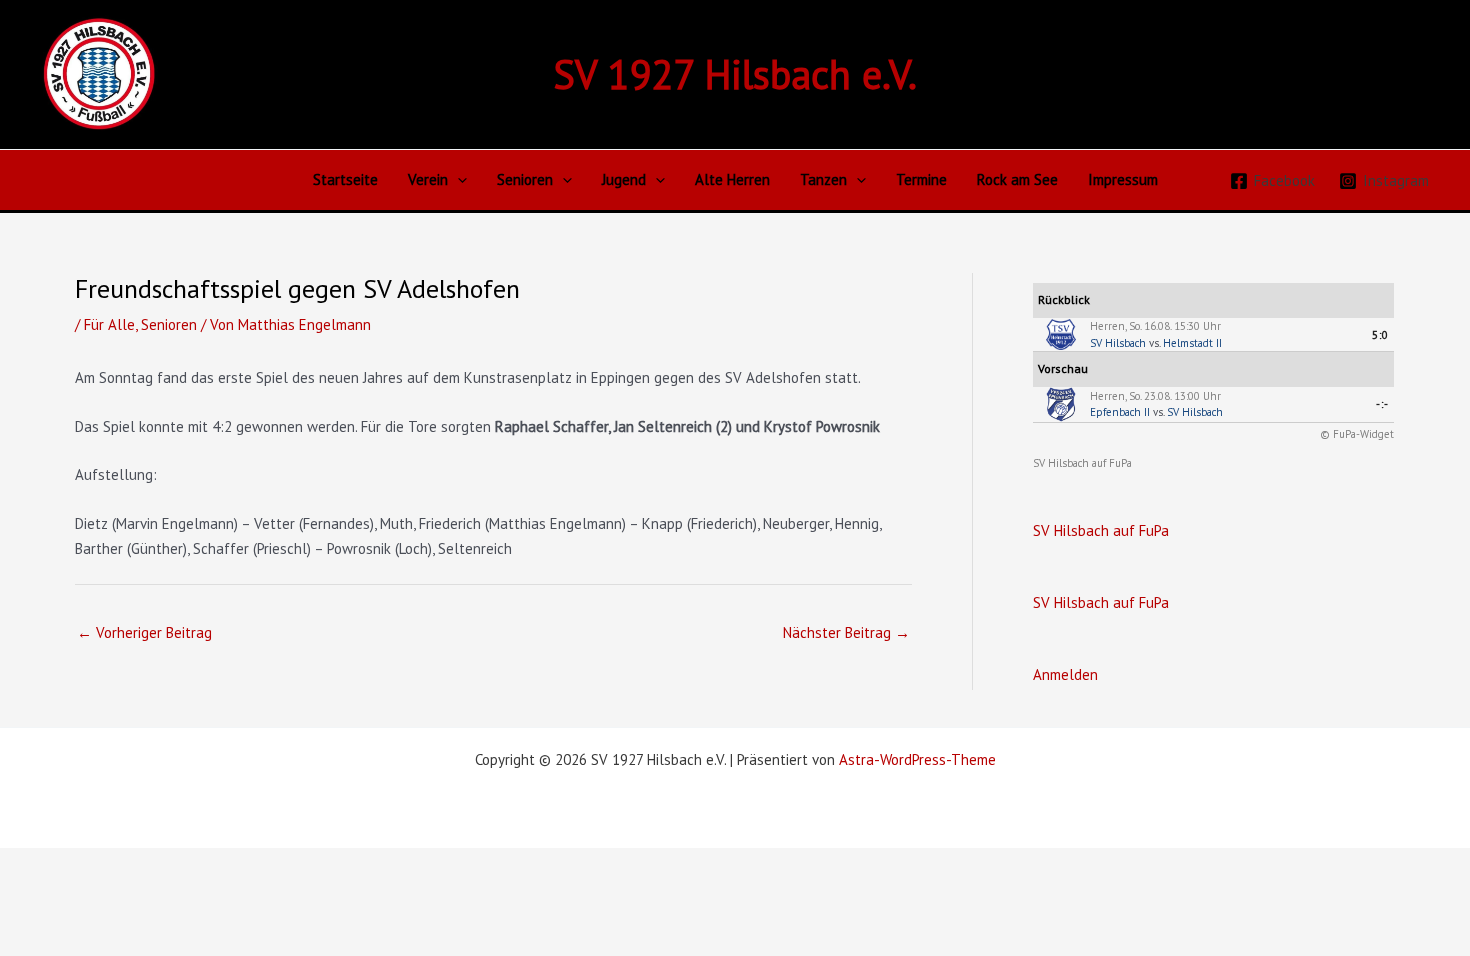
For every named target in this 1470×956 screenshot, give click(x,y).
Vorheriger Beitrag (144, 632)
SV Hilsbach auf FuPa (1082, 463)
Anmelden (1065, 674)
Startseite (345, 179)
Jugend (624, 179)
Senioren (525, 179)
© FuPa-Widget (1357, 434)
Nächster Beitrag (846, 632)
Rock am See (1017, 179)
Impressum (1123, 179)
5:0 (1380, 335)
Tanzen (823, 179)
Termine (921, 179)
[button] (457, 180)
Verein (428, 179)
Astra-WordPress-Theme (917, 759)
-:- (1382, 404)
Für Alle (109, 324)
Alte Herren (732, 179)
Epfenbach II (1120, 412)
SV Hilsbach (1118, 343)
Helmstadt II (1192, 343)
